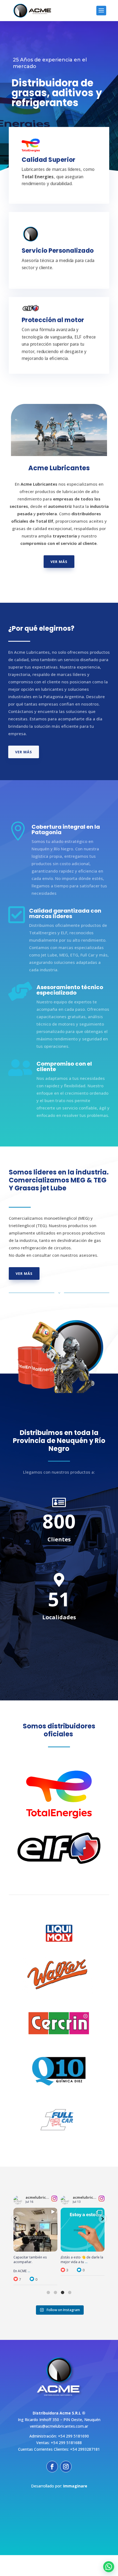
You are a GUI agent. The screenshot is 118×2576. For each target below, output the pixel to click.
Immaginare (75, 2486)
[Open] (35, 2230)
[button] (109, 2567)
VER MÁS (24, 752)
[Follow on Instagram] (66, 2467)
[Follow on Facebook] (52, 2467)
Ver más (59, 562)
